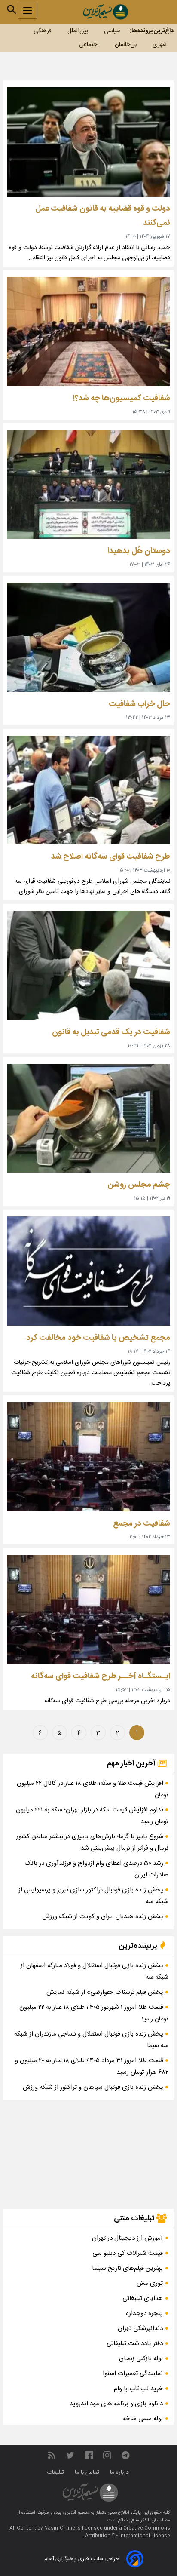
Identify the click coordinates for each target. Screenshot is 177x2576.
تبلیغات (56, 2472)
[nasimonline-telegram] (125, 2456)
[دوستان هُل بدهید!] (88, 485)
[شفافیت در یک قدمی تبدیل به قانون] (88, 965)
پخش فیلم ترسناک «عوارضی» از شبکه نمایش (106, 1992)
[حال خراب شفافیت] (88, 637)
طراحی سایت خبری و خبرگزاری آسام (81, 2559)
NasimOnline (60, 2528)
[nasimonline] (89, 2456)
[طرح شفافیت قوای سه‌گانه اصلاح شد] (88, 790)
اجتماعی (89, 45)
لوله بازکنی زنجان (141, 2359)
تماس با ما (88, 2472)
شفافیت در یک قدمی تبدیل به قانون (111, 1032)
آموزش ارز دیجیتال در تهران (127, 2238)
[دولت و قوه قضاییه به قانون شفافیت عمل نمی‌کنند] (88, 142)
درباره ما (120, 2472)
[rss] (52, 2456)
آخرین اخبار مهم (132, 1764)
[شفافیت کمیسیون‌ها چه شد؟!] (88, 332)
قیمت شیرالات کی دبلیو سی (128, 2253)
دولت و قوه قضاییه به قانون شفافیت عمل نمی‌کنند (103, 216)
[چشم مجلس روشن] (88, 1118)
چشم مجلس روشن (139, 1185)
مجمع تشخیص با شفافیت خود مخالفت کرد (98, 1338)
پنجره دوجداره (144, 2313)
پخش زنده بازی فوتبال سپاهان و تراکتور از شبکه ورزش (94, 2087)
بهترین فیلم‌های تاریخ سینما (127, 2268)
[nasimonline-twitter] (70, 2456)
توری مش (150, 2283)
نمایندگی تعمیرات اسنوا (133, 2374)
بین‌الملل (78, 31)
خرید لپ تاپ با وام (138, 2389)
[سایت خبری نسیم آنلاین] (105, 12)
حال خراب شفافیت (139, 704)
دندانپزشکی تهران (140, 2329)
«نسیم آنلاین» (75, 2513)
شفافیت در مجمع (142, 1524)
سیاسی (112, 31)
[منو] (27, 11)
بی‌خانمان (126, 45)
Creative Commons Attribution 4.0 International (128, 2532)
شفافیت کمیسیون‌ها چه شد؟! (122, 398)
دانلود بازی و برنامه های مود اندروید (116, 2404)
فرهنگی (43, 31)
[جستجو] (12, 9)
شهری (160, 45)
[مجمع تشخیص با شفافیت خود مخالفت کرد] (88, 1271)
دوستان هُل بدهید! (139, 551)
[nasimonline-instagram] (107, 2456)
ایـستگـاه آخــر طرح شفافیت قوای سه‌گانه (101, 1676)
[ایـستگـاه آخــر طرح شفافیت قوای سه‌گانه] (88, 1609)
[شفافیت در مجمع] (88, 1457)
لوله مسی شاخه (143, 2419)
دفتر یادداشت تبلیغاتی (135, 2344)
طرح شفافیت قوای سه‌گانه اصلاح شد (111, 857)
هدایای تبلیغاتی (143, 2298)
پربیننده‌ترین (139, 1946)
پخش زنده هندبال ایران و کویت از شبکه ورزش (104, 1917)
